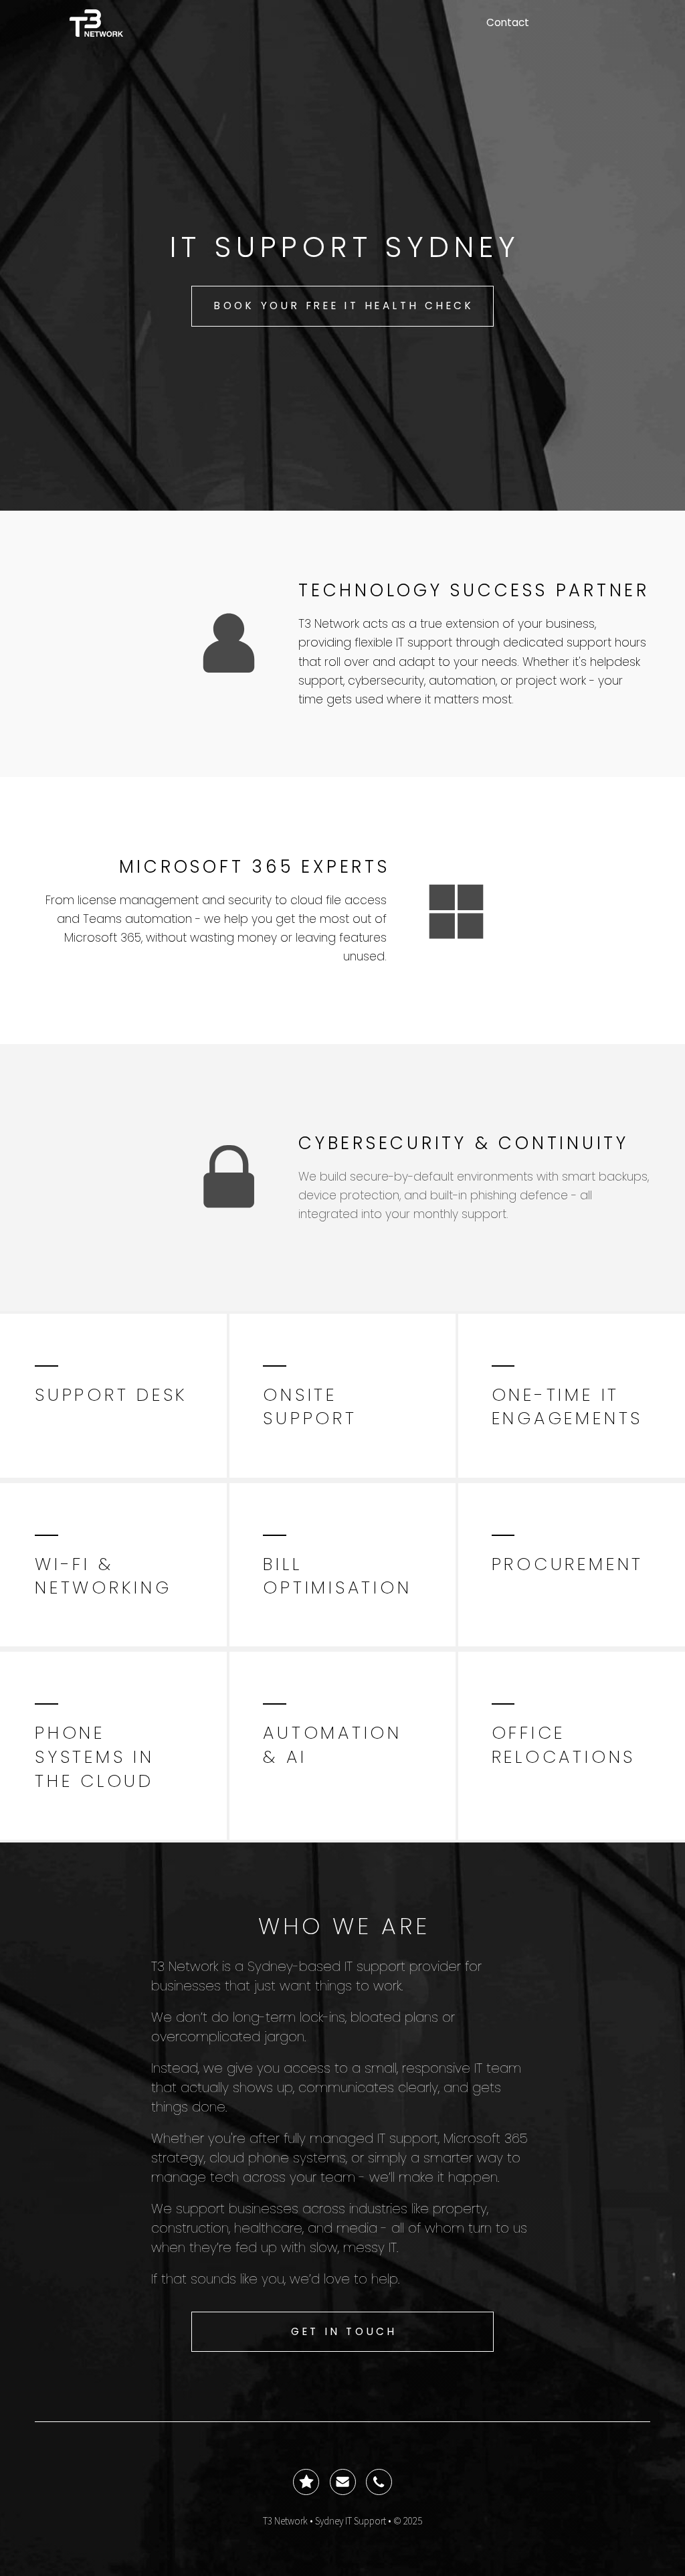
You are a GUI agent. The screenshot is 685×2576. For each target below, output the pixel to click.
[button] (229, 644)
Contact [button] (508, 22)
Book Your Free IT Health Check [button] (344, 306)
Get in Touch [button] (344, 2331)
